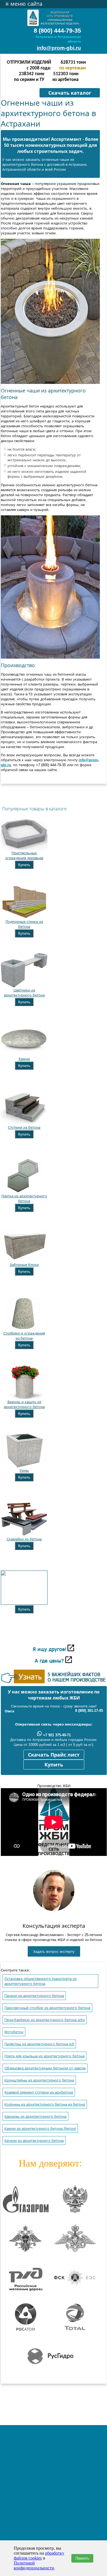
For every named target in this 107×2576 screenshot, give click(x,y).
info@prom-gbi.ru (59, 48)
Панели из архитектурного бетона (34, 1996)
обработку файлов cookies (39, 2556)
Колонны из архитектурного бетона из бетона (45, 2104)
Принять (82, 2558)
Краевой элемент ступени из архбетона (39, 2092)
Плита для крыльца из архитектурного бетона (44, 2056)
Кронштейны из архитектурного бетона (39, 2080)
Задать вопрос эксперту (54, 1952)
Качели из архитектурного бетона (34, 2141)
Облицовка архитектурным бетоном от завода (45, 2068)
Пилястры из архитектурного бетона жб (39, 2044)
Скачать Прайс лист (54, 1755)
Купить (24, 865)
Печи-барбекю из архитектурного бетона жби (45, 2020)
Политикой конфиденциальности (34, 2565)
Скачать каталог (70, 93)
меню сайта (24, 4)
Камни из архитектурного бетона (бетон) (40, 2129)
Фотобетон (14, 2032)
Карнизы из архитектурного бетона (35, 2116)
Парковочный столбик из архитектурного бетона (47, 2008)
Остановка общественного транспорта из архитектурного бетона (40, 1981)
